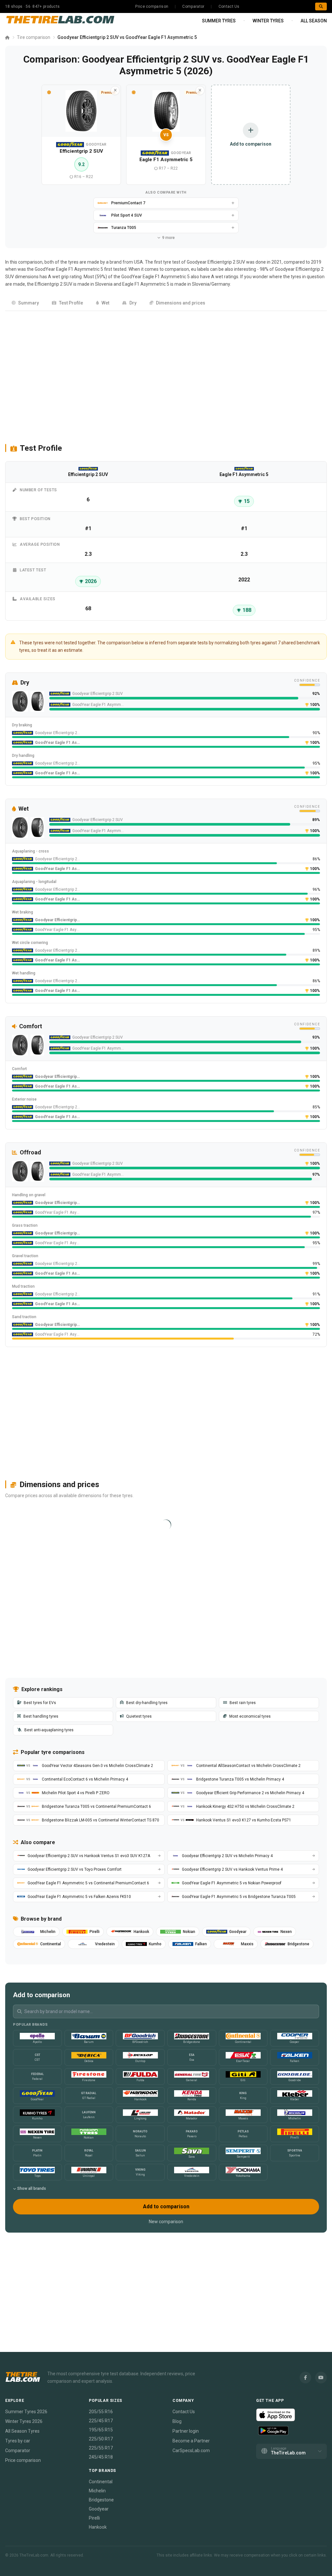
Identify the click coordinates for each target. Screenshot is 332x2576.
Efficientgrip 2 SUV (53, 284)
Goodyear (99, 2509)
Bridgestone (101, 2500)
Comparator (193, 6)
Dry (133, 303)
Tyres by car (18, 2441)
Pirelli (94, 2518)
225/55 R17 (101, 2448)
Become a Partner (191, 2441)
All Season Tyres (22, 2431)
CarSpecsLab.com (191, 2451)
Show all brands (32, 2188)
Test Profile (71, 303)
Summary (29, 303)
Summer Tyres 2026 (26, 2412)
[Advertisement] (166, 374)
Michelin (97, 2491)
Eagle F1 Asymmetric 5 (146, 284)
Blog (177, 2421)
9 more (168, 238)
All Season (314, 21)
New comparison (166, 2222)
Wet (105, 303)
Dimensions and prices (181, 303)
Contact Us (229, 6)
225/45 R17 (101, 2421)
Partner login (186, 2431)
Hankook (98, 2527)
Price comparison (152, 6)
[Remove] (115, 90)
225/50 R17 (101, 2439)
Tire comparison (34, 37)
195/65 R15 (101, 2430)
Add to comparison (166, 2206)
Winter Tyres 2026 (24, 2421)
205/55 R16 (101, 2412)
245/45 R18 (101, 2457)
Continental (101, 2482)
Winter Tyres (268, 21)
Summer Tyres (219, 21)
